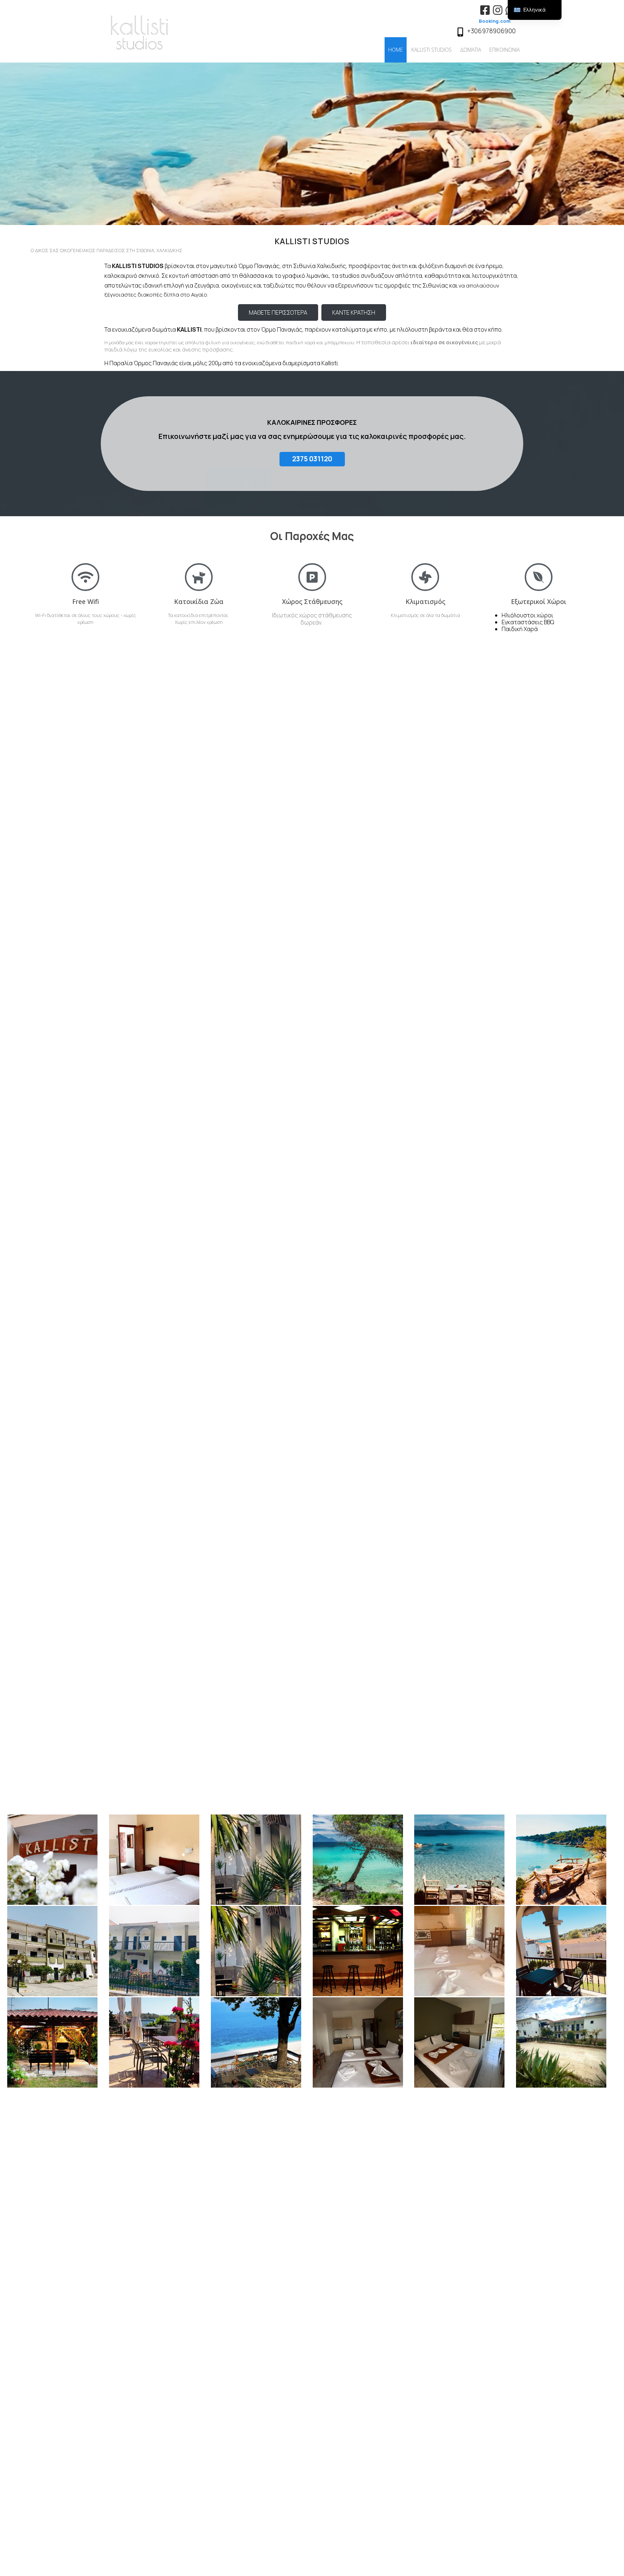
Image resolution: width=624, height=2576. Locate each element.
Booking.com (495, 21)
